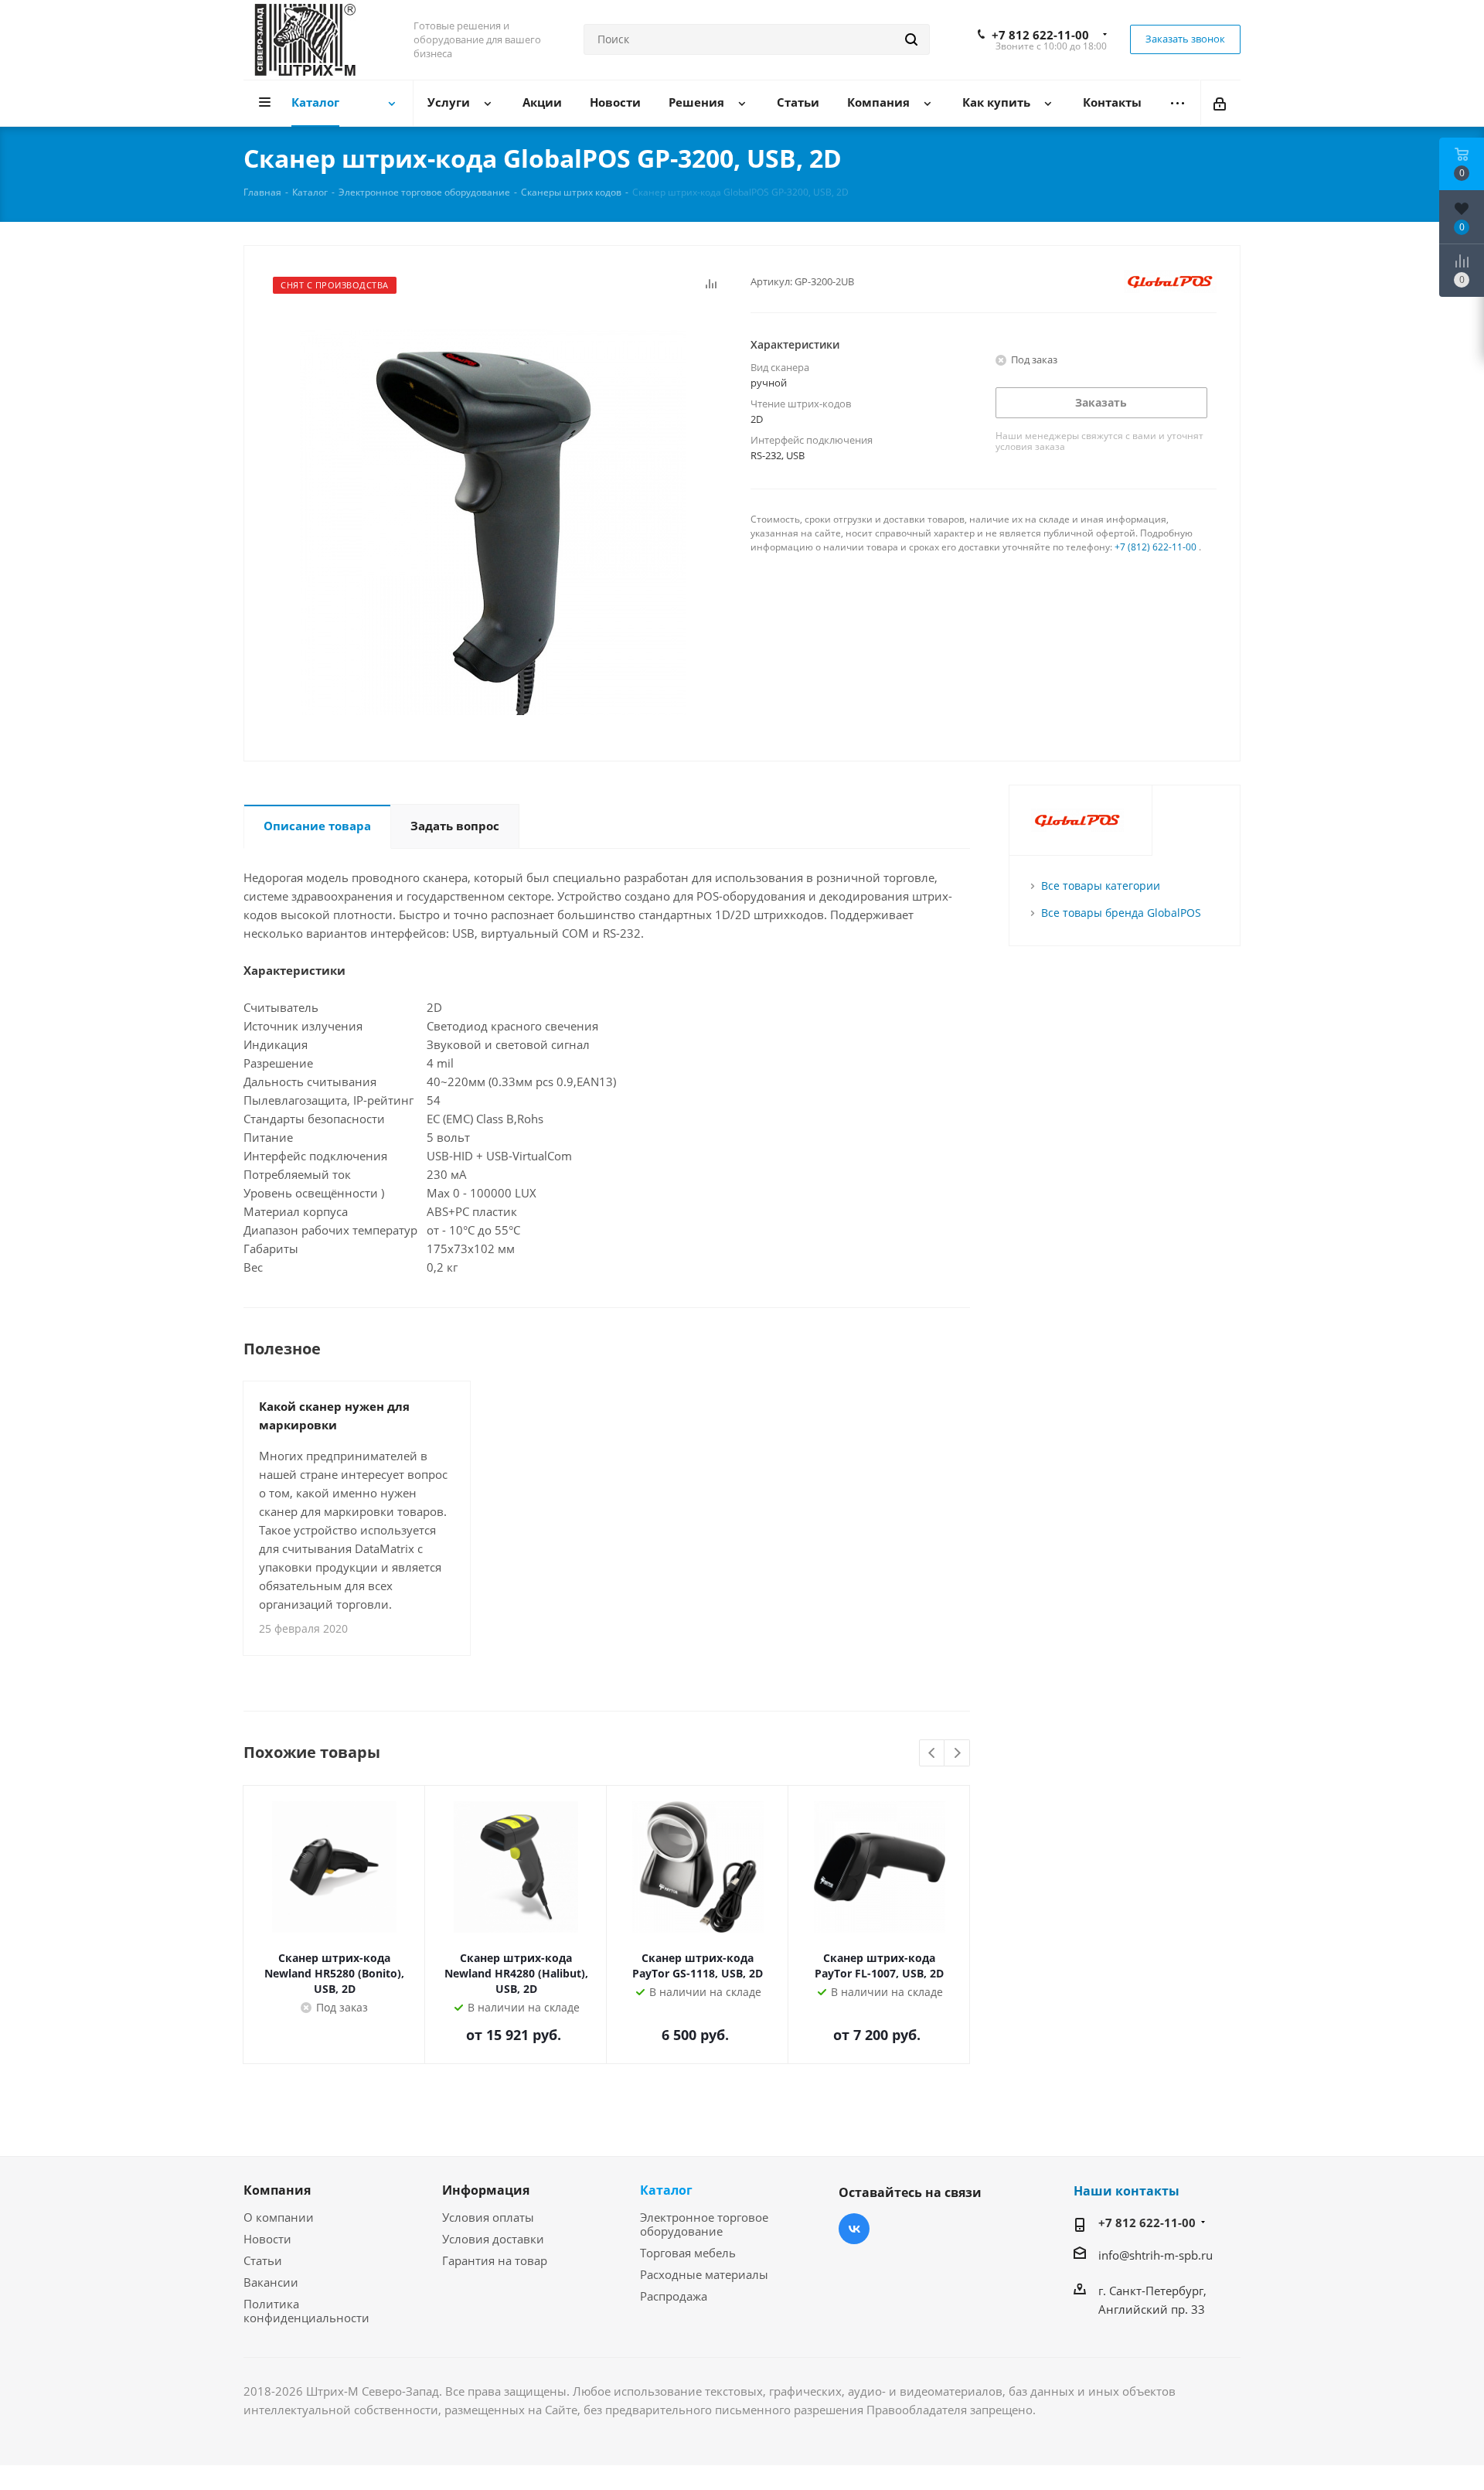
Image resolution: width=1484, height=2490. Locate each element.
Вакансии (271, 2282)
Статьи (263, 2260)
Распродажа (674, 2296)
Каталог (666, 2190)
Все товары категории (1101, 886)
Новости (267, 2239)
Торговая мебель (688, 2253)
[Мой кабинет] (1221, 103)
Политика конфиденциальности (306, 2311)
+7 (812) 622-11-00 (1156, 547)
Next (957, 1754)
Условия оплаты (488, 2217)
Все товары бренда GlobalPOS (1121, 913)
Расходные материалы (704, 2274)
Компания (277, 2190)
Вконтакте (854, 2229)
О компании (279, 2217)
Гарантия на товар (495, 2260)
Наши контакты (1127, 2191)
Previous (933, 1754)
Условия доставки (493, 2239)
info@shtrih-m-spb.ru (1156, 2255)
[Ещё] (1178, 103)
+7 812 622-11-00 (1040, 35)
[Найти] (911, 39)
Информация (486, 2190)
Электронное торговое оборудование (704, 2224)
